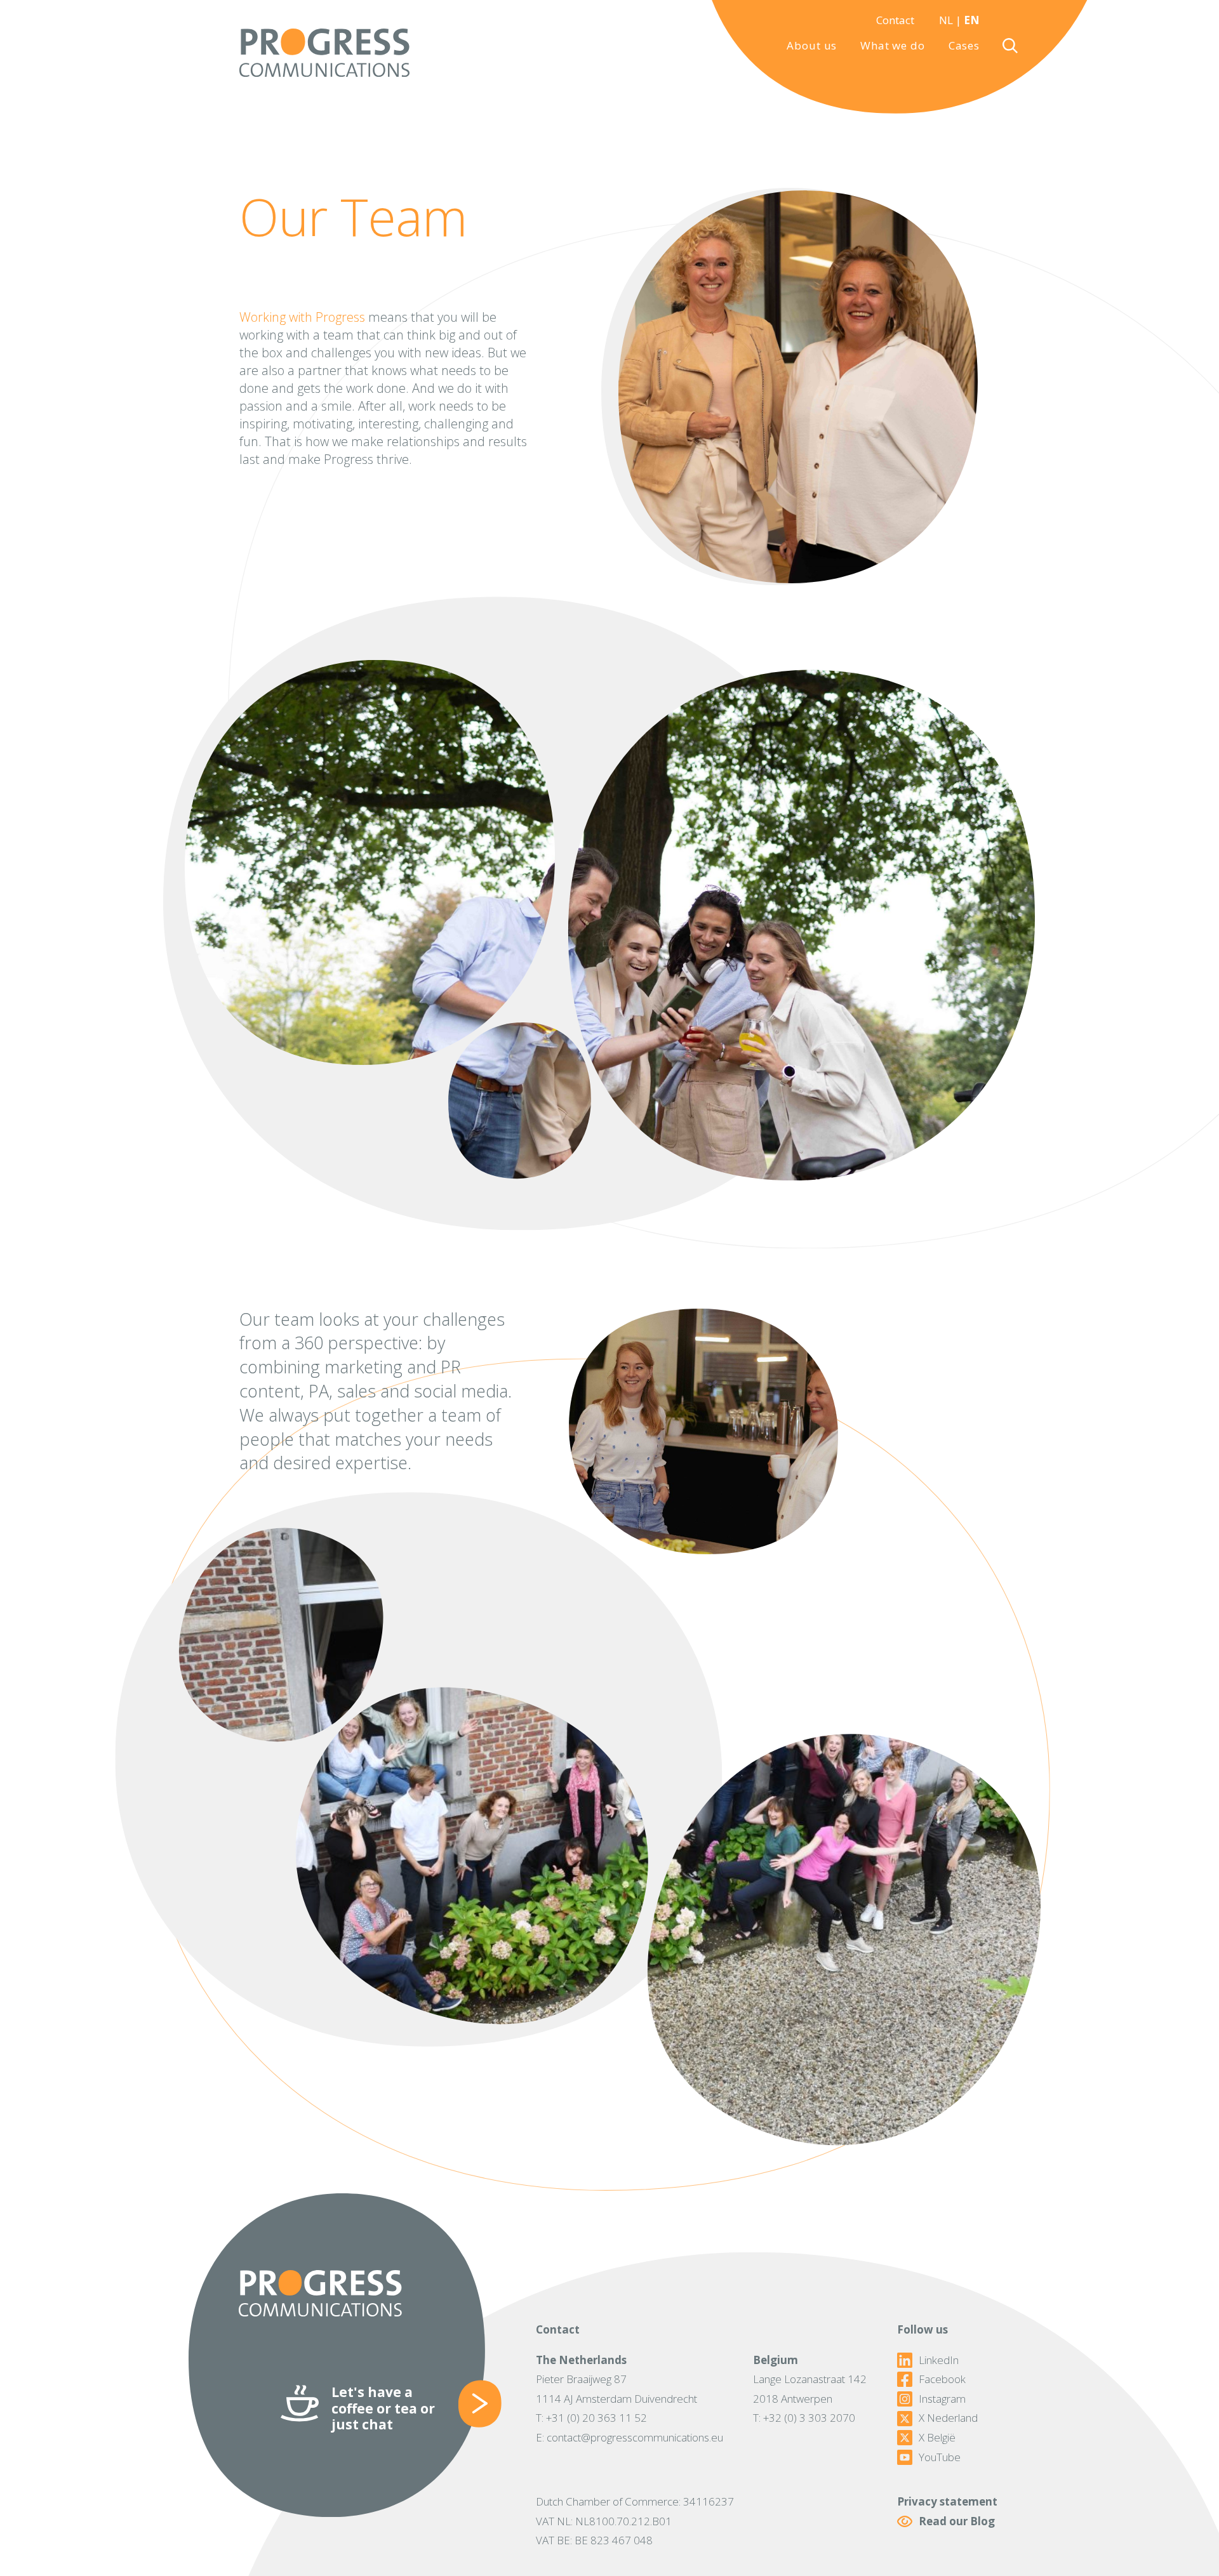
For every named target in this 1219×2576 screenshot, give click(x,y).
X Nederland (948, 2418)
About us (812, 45)
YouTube (940, 2457)
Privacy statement (947, 2501)
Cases (964, 45)
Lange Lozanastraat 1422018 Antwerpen (810, 2389)
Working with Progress (302, 317)
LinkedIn (939, 2360)
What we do (893, 45)
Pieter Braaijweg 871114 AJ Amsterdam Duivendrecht (616, 2389)
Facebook (942, 2379)
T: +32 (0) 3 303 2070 (804, 2418)
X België (937, 2438)
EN (972, 20)
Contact (895, 20)
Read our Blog (957, 2521)
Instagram (942, 2399)
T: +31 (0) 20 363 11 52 (591, 2418)
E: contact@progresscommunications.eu (629, 2437)
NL (946, 20)
